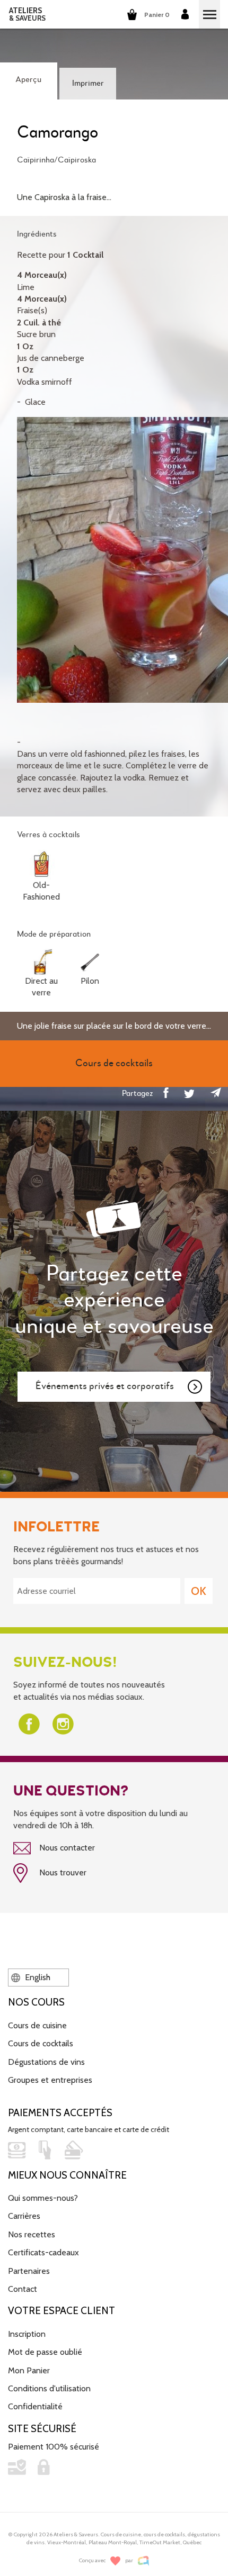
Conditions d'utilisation (49, 2388)
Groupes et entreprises (50, 2080)
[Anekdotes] (143, 2561)
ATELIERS (27, 14)
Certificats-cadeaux (43, 2252)
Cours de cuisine (37, 2025)
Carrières (24, 2216)
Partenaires (29, 2271)
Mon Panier (29, 2370)
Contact (23, 2289)
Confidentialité (35, 2406)
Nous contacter (66, 1848)
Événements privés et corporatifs (105, 1386)
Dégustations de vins (46, 2062)
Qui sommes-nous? (43, 2198)
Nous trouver (62, 1872)
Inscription (27, 2334)
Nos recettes (32, 2234)
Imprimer (88, 84)
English (37, 1977)
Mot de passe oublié (45, 2352)
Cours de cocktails (41, 2043)
